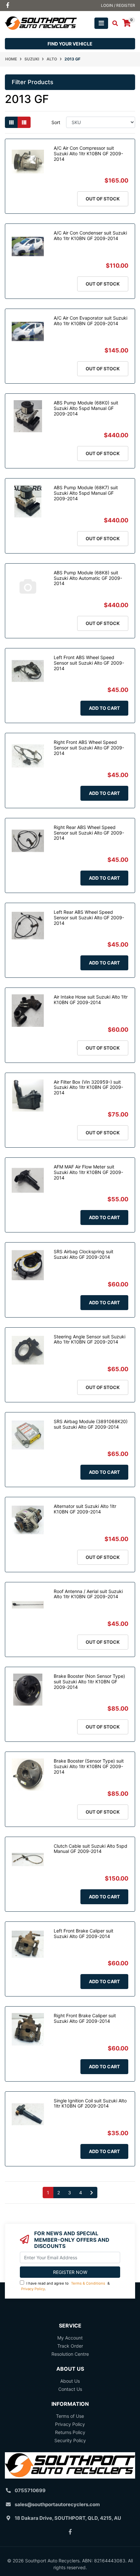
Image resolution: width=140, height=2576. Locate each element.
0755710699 (30, 2490)
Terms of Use (70, 2416)
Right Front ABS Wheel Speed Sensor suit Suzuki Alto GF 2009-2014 (89, 748)
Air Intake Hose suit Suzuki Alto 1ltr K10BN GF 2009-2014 (91, 1000)
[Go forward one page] (92, 2193)
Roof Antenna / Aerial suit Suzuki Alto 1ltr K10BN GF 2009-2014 (88, 1594)
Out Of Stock (103, 199)
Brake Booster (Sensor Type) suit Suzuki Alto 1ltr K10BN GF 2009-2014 (89, 1766)
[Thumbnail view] (11, 122)
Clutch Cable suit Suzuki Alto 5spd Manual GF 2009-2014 (91, 1849)
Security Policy (70, 2440)
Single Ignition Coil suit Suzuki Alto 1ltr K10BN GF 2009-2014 (90, 2103)
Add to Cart (104, 708)
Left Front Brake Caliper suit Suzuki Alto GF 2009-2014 (84, 1933)
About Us (70, 2381)
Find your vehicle (70, 44)
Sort (56, 122)
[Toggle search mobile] (113, 23)
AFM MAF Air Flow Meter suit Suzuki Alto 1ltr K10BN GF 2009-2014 (88, 1172)
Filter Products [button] (33, 82)
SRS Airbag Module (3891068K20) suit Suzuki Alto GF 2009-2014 (91, 1424)
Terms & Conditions (88, 2283)
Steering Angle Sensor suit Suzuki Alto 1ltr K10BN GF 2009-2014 (90, 1339)
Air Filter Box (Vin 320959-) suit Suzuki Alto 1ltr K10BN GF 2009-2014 (88, 1087)
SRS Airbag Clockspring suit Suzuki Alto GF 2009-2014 (84, 1254)
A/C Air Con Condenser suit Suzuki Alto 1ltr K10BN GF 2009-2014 (90, 236)
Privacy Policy (33, 2289)
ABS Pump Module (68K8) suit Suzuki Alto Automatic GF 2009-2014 (88, 578)
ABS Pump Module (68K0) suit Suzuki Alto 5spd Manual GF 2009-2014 (86, 408)
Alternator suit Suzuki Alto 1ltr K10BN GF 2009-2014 (85, 1509)
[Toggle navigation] (101, 23)
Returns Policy (70, 2432)
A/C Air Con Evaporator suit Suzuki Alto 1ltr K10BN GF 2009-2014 (91, 321)
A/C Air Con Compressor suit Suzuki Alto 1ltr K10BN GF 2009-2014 (88, 153)
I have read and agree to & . (65, 2286)
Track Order (70, 2346)
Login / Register (118, 5)
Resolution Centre (70, 2354)
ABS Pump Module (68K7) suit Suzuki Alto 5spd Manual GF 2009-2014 (86, 493)
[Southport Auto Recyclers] (41, 23)
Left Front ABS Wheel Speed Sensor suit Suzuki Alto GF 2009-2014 (89, 663)
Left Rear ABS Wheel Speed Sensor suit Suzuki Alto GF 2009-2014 (89, 918)
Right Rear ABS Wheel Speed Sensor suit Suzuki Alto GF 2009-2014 (89, 833)
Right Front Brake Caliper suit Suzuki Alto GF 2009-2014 (85, 2018)
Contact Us (70, 2389)
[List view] (24, 122)
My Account (70, 2338)
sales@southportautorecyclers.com (57, 2504)
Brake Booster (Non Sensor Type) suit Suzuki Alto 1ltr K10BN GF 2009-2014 (89, 1682)
